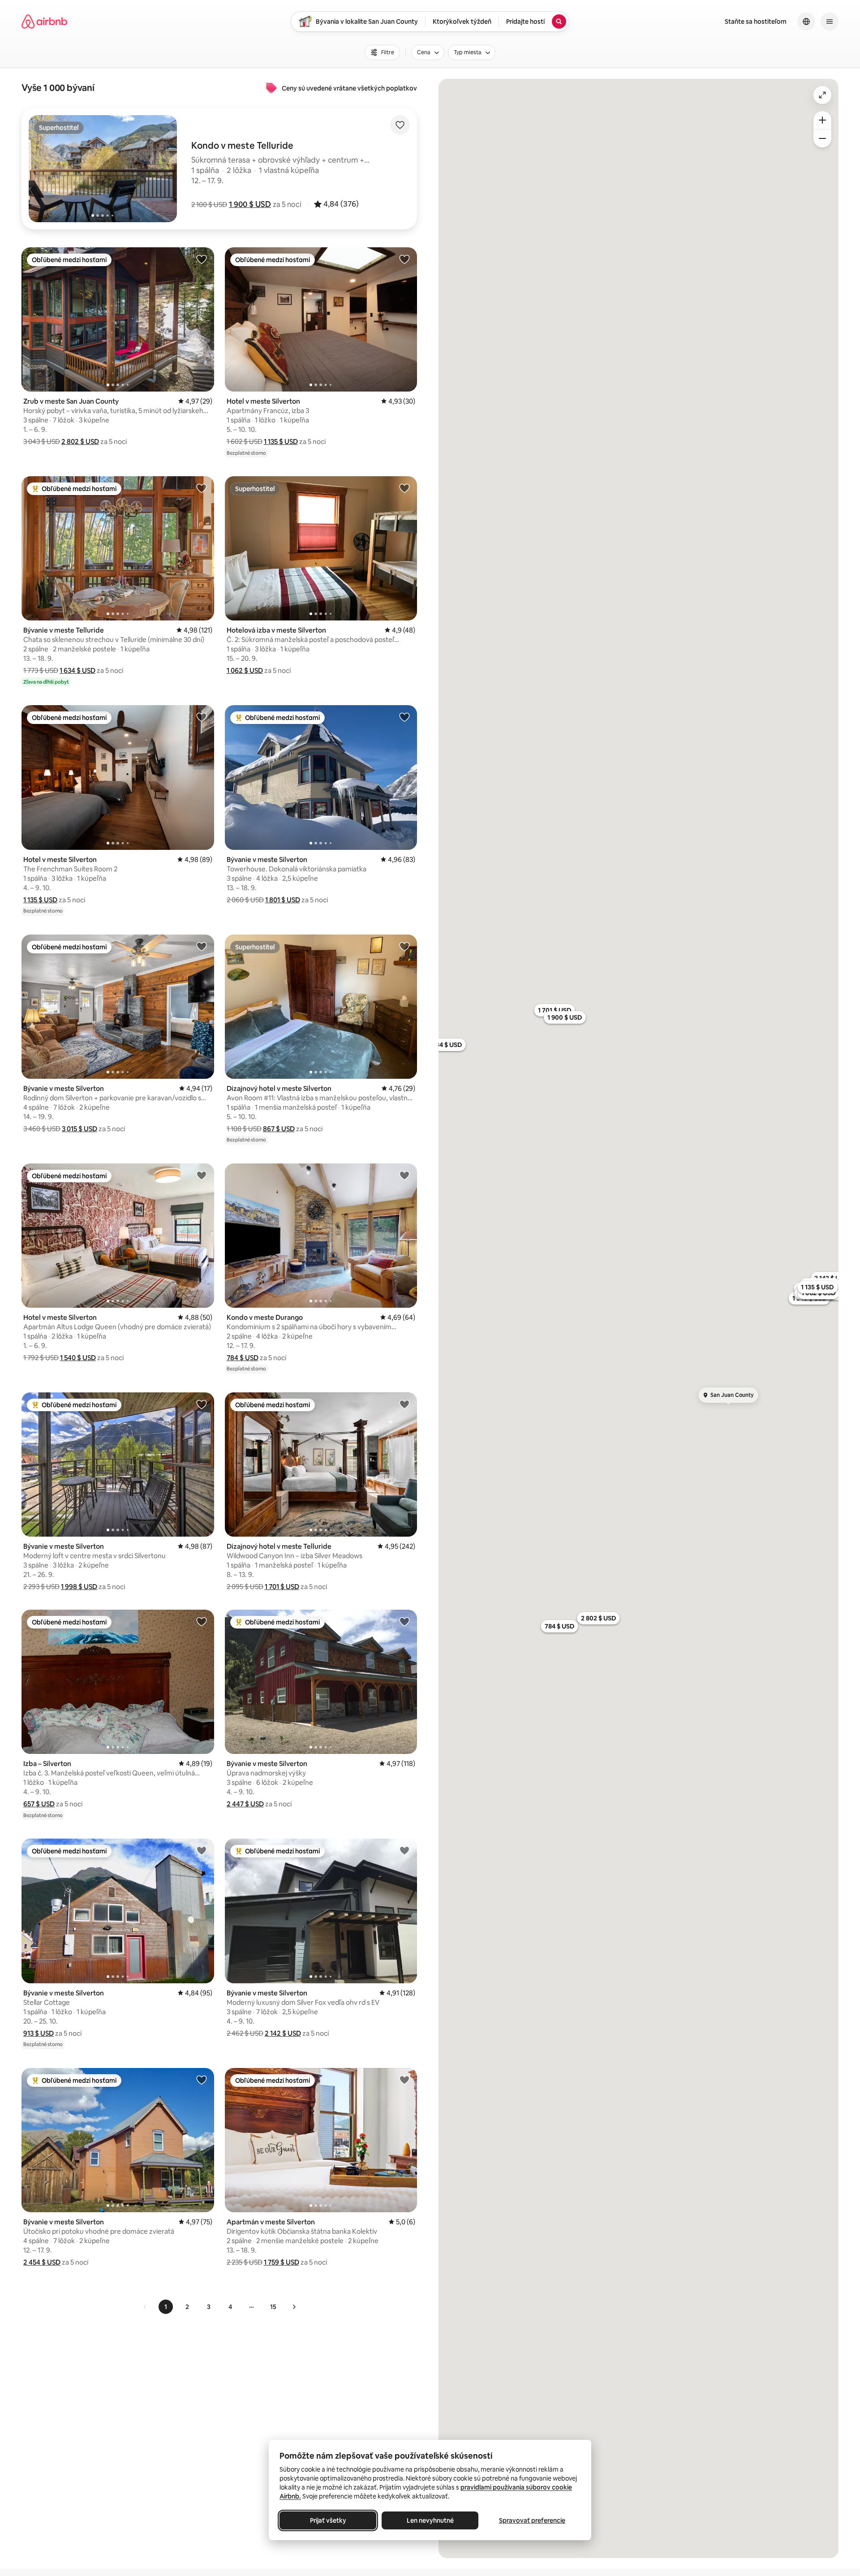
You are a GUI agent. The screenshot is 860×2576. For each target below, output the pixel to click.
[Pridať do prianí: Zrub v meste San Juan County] (202, 259)
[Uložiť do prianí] (400, 125)
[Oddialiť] (822, 138)
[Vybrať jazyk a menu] (806, 22)
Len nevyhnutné (430, 2520)
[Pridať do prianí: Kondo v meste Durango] (404, 1175)
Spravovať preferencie (532, 2520)
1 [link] (166, 2307)
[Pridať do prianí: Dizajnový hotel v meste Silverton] (404, 946)
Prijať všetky (328, 2520)
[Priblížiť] (822, 120)
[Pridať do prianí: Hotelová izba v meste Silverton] (404, 488)
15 (273, 2307)
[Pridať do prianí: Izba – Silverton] (202, 1621)
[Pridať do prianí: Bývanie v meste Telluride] (202, 488)
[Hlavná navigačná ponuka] (830, 22)
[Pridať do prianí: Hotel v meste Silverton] (404, 259)
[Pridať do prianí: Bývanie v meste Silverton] (404, 717)
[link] (145, 2307)
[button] (250, 204)
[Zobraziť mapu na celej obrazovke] (822, 95)
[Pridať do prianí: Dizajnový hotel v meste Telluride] (404, 1404)
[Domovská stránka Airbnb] (44, 22)
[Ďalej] (294, 2307)
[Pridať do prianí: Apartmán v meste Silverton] (404, 2080)
